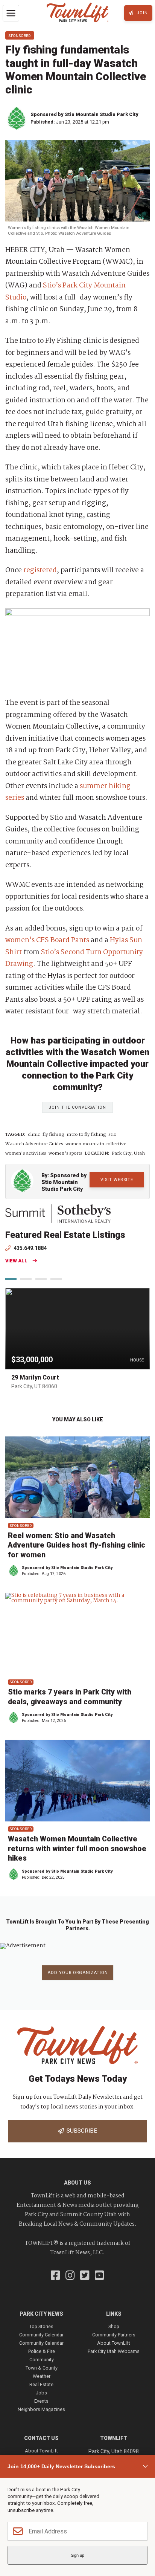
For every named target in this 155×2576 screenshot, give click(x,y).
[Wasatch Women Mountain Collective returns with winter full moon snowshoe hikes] (77, 1781)
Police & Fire (42, 2351)
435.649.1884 (30, 1248)
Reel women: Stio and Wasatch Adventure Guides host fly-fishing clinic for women (77, 1545)
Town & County (42, 2368)
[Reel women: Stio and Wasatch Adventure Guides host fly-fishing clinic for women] (77, 1477)
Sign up (77, 2555)
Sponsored (20, 35)
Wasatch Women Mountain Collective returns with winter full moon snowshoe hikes (77, 1849)
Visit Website (117, 1180)
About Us (77, 2183)
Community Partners (114, 2335)
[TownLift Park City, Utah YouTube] (100, 2276)
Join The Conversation (77, 1107)
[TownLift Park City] (78, 13)
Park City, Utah (128, 1154)
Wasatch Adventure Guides (34, 1144)
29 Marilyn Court (35, 1377)
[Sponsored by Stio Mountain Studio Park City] (18, 118)
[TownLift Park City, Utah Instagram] (70, 2276)
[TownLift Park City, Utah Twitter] (85, 2276)
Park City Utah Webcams (114, 2351)
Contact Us (41, 2438)
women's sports (65, 1154)
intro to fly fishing (86, 1135)
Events (41, 2401)
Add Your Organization (78, 1973)
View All (16, 1261)
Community (42, 2360)
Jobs (41, 2393)
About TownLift (114, 2343)
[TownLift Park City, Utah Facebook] (55, 2276)
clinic (34, 1135)
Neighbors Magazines (41, 2409)
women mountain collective (96, 1144)
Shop (114, 2326)
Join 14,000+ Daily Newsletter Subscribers (61, 2466)
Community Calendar (41, 2335)
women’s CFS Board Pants (47, 940)
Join (141, 13)
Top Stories (41, 2326)
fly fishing (53, 1135)
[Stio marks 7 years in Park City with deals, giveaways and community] (77, 1634)
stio (112, 1135)
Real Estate (41, 2384)
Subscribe (80, 2131)
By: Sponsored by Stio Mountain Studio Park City (64, 1182)
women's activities (26, 1154)
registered (40, 570)
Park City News (41, 2314)
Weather (42, 2376)
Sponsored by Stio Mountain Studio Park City (84, 114)
